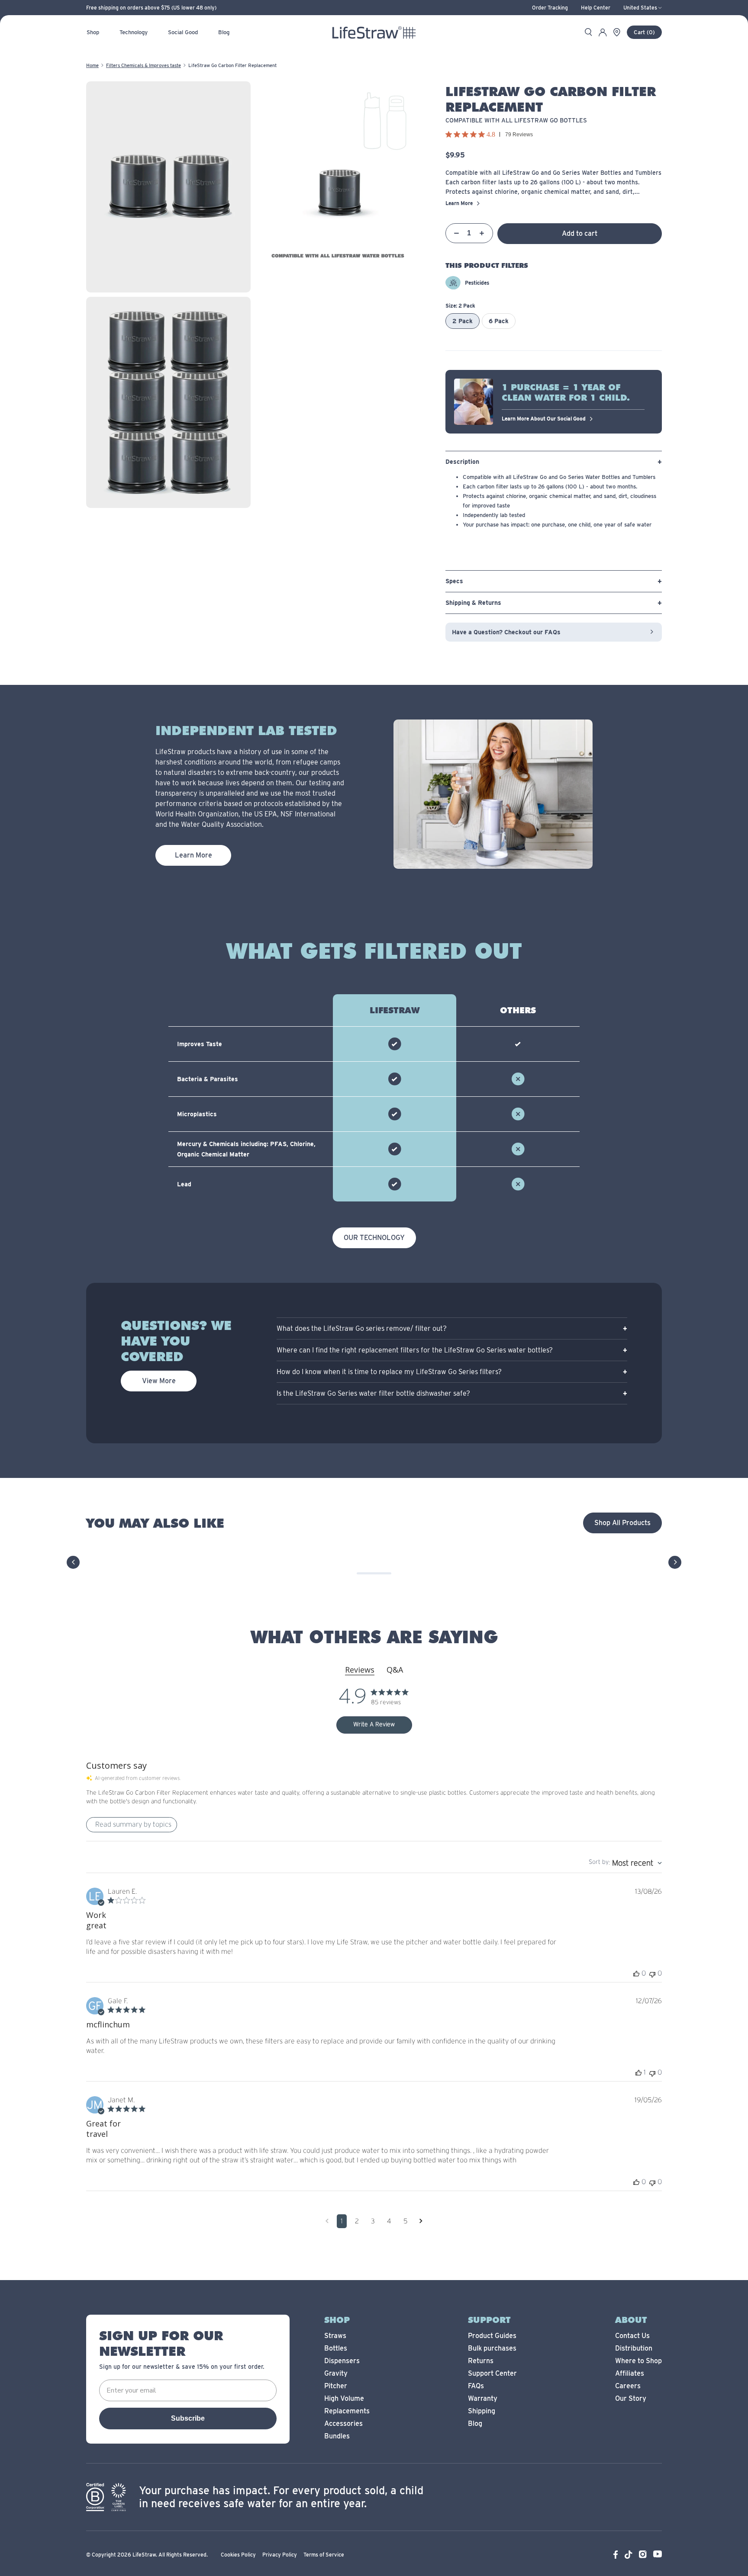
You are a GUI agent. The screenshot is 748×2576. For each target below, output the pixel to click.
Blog (475, 2423)
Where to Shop (638, 2361)
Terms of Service (324, 2555)
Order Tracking (550, 8)
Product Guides (492, 2336)
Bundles (337, 2436)
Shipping (482, 2411)
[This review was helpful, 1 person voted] (638, 2073)
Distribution (634, 2348)
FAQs (476, 2386)
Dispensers (342, 2361)
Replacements (347, 2411)
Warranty (483, 2398)
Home (92, 65)
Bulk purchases (492, 2348)
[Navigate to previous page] (327, 2221)
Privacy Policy (280, 2555)
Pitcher (336, 2386)
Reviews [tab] (360, 1670)
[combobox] (625, 1863)
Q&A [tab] (395, 1670)
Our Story (631, 2398)
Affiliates (630, 2373)
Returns (481, 2361)
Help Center (596, 8)
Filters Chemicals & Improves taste (143, 65)
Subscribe (188, 2418)
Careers (628, 2386)
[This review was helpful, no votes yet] (636, 1974)
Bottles (336, 2348)
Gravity (336, 2373)
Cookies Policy (238, 2555)
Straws (335, 2336)
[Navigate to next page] (421, 2221)
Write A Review (374, 1725)
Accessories (343, 2423)
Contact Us (632, 2336)
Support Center (492, 2373)
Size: (460, 306)
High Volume (344, 2398)
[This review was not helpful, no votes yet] (652, 1974)
